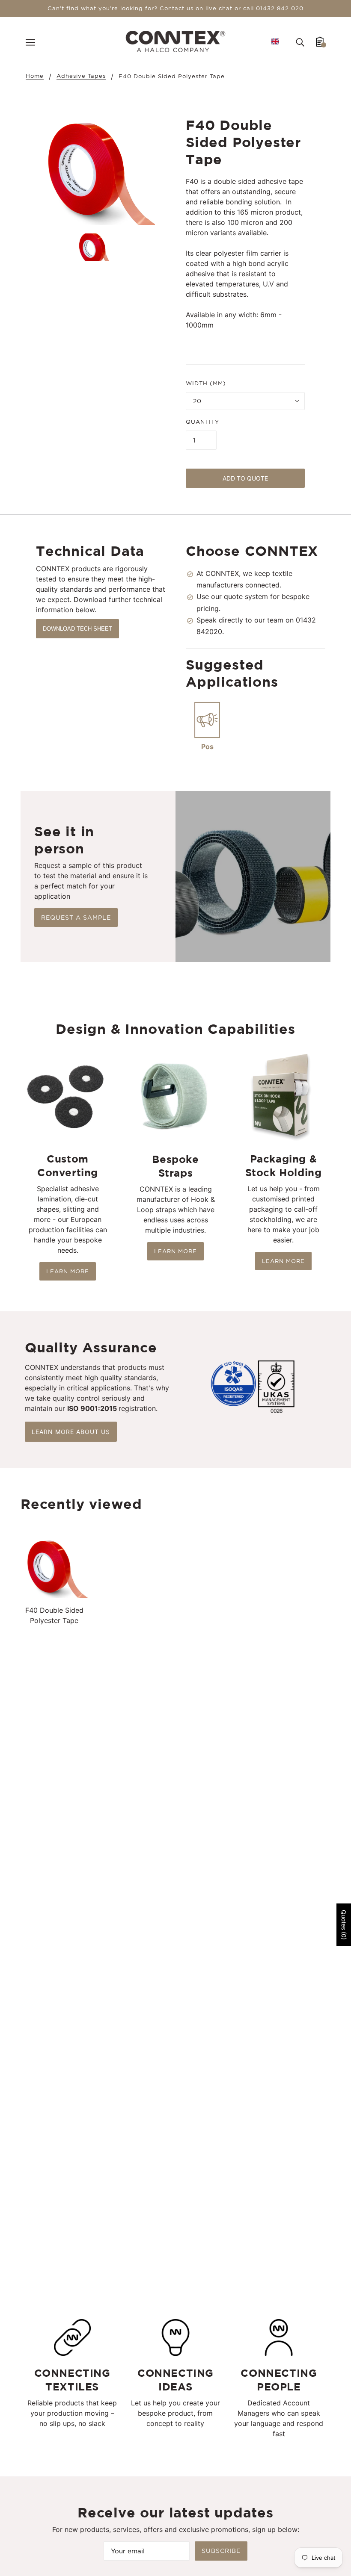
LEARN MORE (68, 1271)
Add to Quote (245, 478)
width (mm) (206, 383)
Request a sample (76, 918)
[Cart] (320, 41)
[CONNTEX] (176, 41)
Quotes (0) (344, 1925)
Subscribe (221, 2551)
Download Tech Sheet (77, 629)
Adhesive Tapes (81, 76)
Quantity (202, 422)
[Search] (300, 41)
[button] (275, 41)
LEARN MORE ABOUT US (71, 1432)
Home (35, 76)
